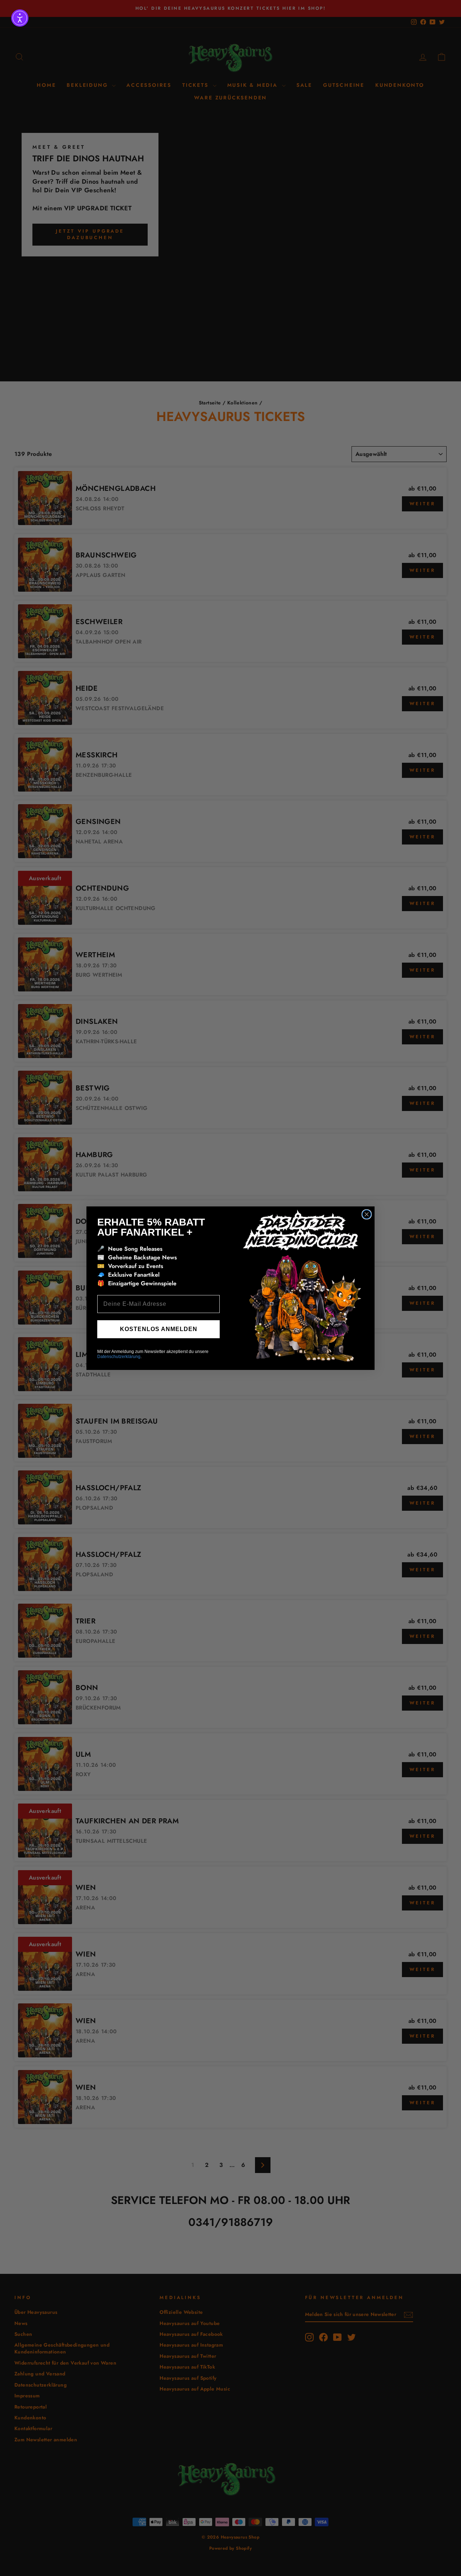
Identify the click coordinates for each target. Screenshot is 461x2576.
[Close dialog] (367, 1214)
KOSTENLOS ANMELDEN (159, 1329)
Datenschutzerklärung (119, 1357)
